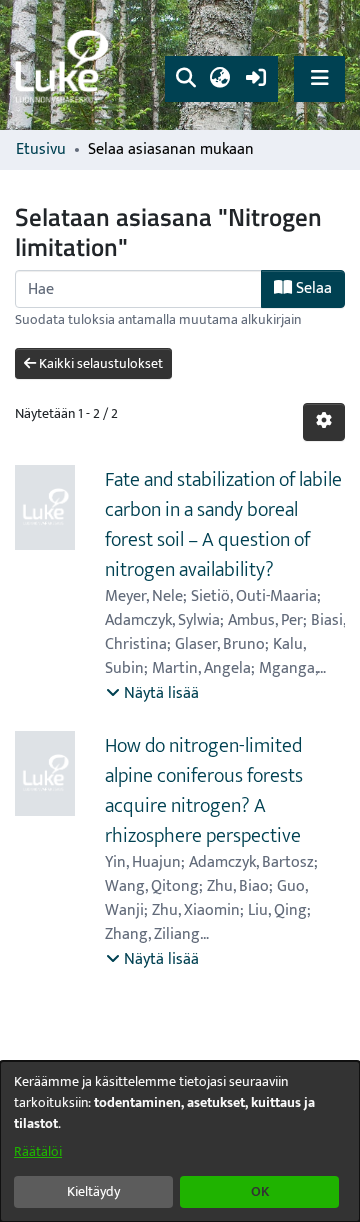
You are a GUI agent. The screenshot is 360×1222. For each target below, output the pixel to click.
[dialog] (180, 1141)
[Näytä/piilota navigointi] (319, 78)
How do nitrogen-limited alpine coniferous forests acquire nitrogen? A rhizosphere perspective (204, 791)
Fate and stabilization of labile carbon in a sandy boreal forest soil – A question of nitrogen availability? (223, 525)
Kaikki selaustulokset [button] (99, 363)
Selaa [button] (312, 288)
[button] (185, 79)
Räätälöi (38, 1151)
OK (260, 1191)
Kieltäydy (93, 1191)
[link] (65, 65)
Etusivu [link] (41, 150)
